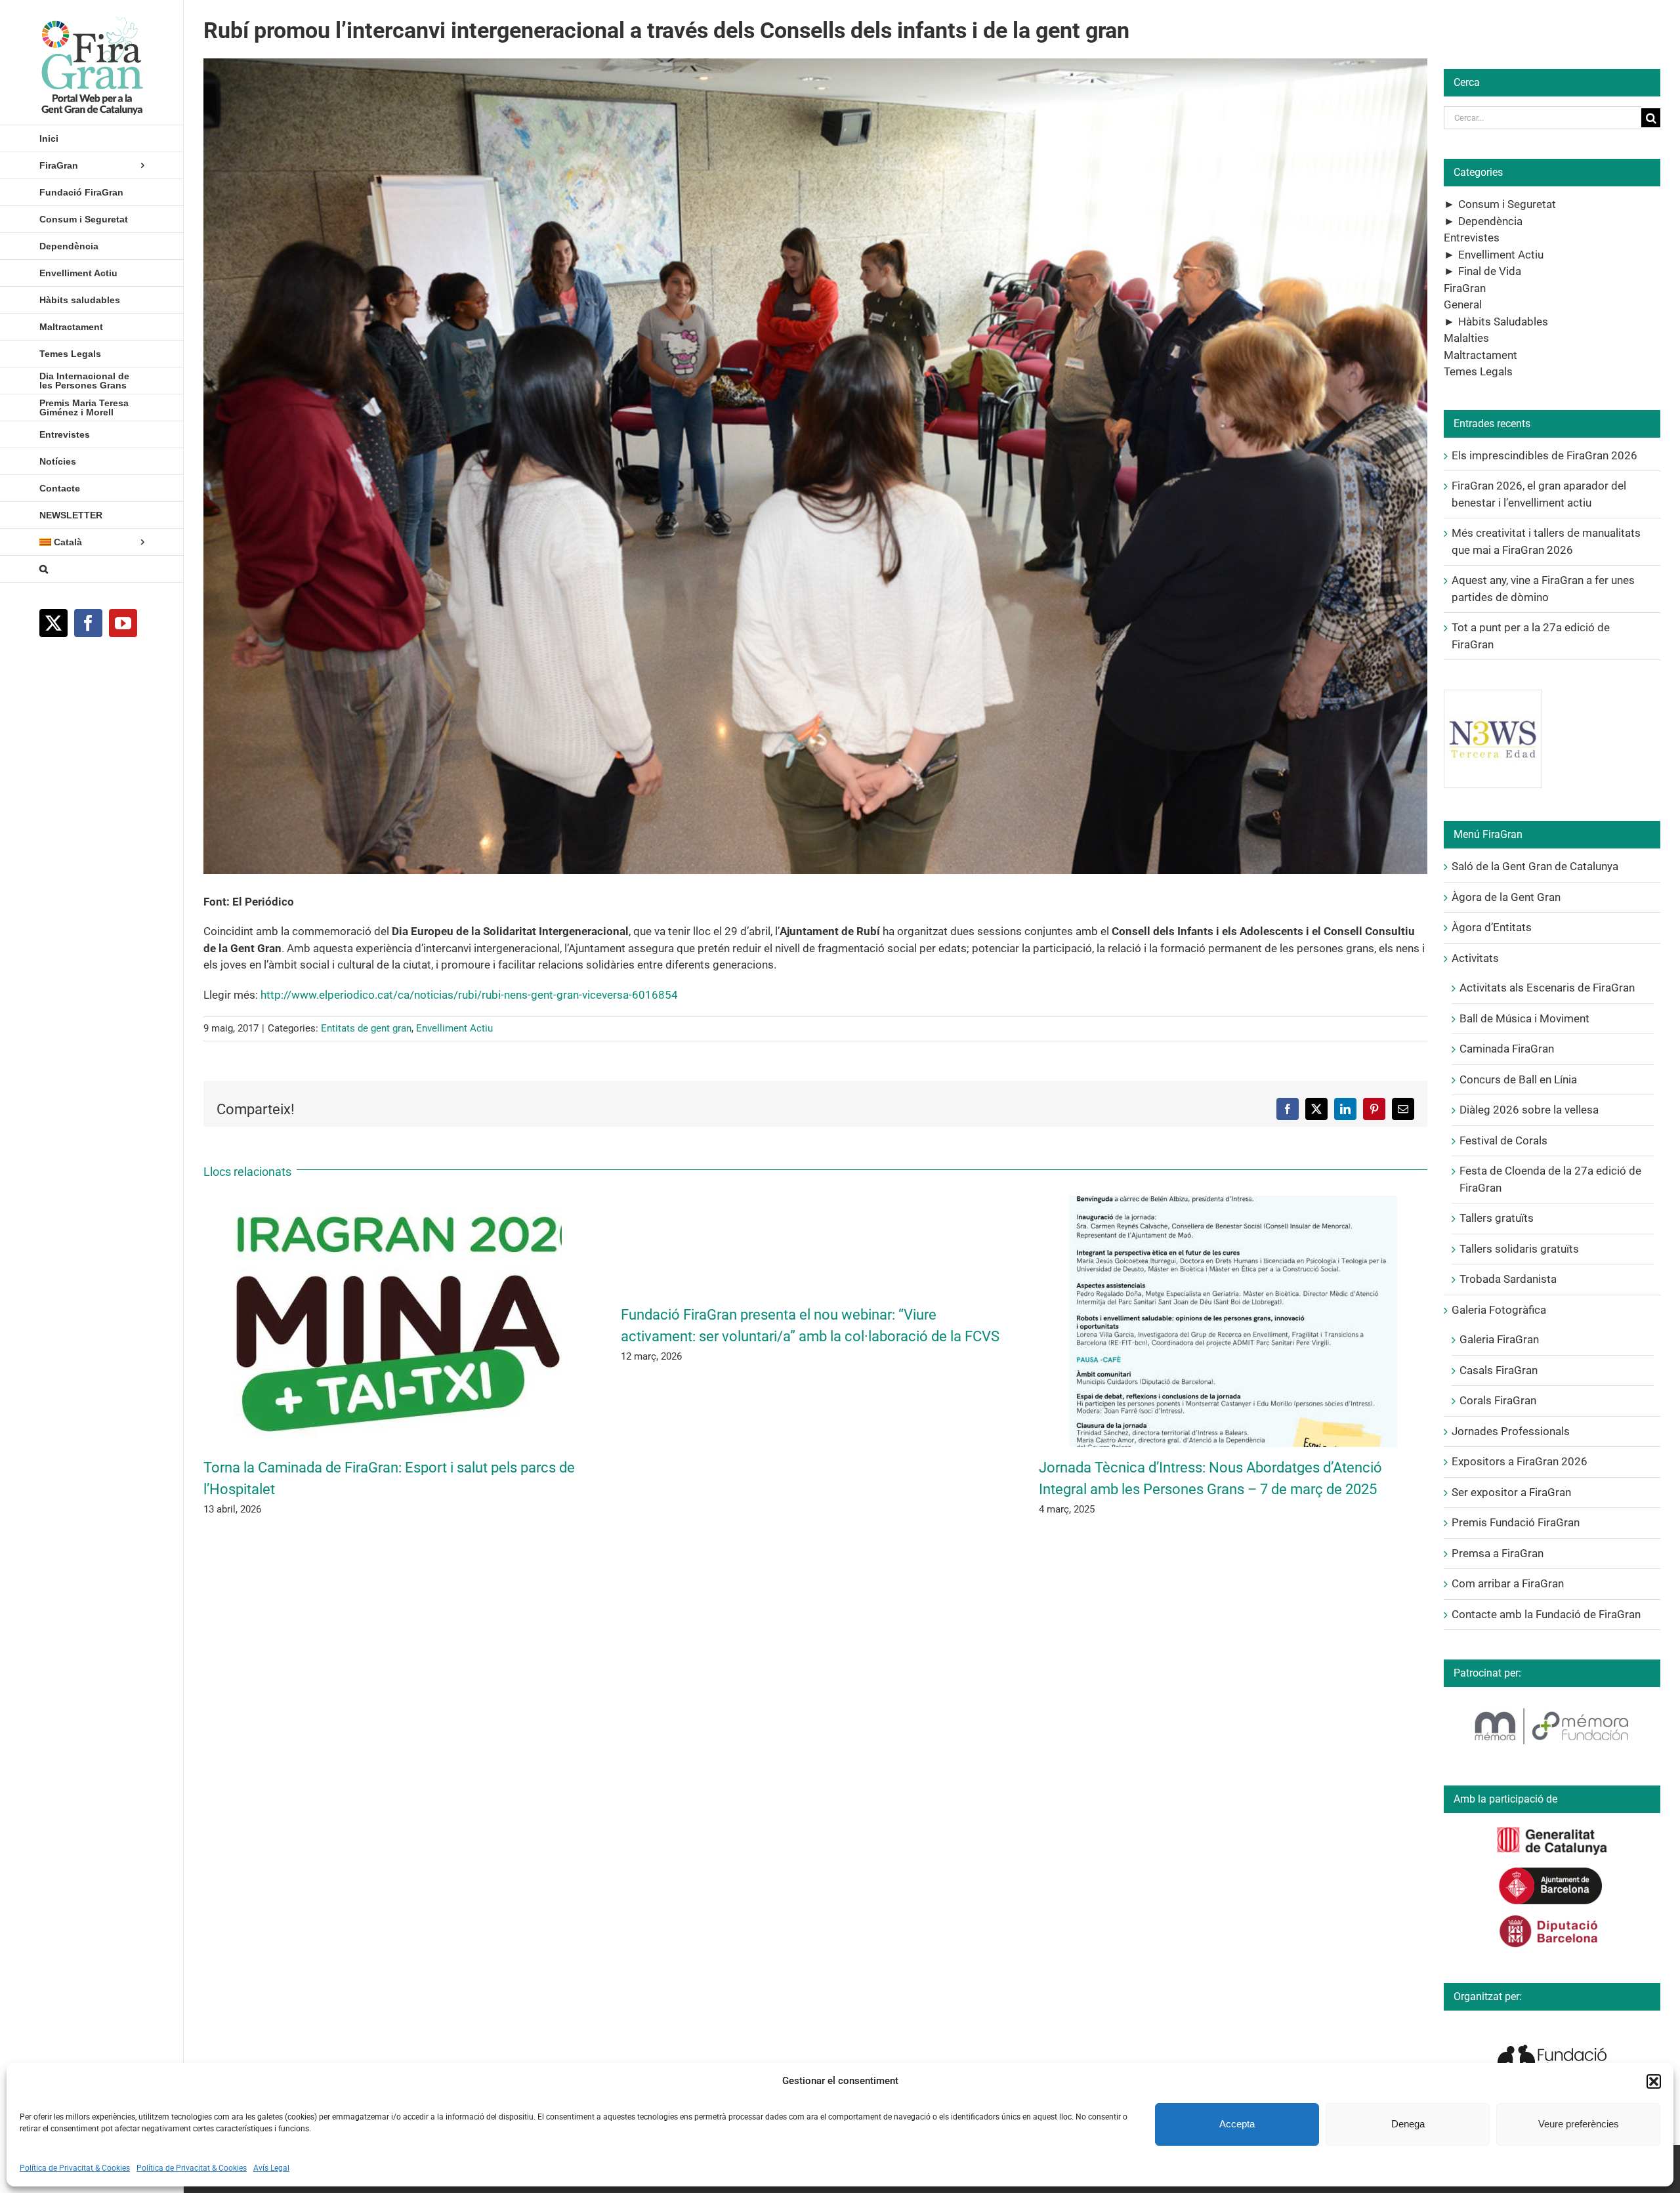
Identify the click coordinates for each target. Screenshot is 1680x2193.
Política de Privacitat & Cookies (75, 2168)
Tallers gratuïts (1497, 1218)
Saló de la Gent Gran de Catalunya (1535, 866)
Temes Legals (1478, 371)
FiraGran (1465, 288)
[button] (1654, 2081)
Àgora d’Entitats (1492, 927)
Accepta (1237, 2124)
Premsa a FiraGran (1498, 1553)
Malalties (1466, 338)
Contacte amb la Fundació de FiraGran (1546, 1614)
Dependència (1490, 221)
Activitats (1475, 958)
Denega (1408, 2124)
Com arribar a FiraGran (1508, 1583)
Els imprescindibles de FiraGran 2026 (1544, 455)
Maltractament (1480, 355)
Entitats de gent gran (366, 1028)
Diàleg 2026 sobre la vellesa (1529, 1110)
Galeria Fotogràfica (1499, 1310)
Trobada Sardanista (1508, 1279)
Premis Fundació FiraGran (1516, 1522)
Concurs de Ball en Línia (1518, 1079)
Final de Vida (1490, 271)
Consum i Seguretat (1507, 204)
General (1463, 304)
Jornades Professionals (1511, 1431)
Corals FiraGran (1498, 1400)
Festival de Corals (1503, 1140)
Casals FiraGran (1499, 1370)
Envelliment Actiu (454, 1028)
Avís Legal (271, 2168)
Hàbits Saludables (1503, 322)
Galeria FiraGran (1499, 1339)
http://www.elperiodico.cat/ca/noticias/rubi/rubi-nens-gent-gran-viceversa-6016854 (469, 995)
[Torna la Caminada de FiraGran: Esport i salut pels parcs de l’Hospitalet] (398, 1202)
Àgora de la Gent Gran (1506, 897)
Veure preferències (1579, 2124)
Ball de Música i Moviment (1524, 1018)
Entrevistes (1472, 238)
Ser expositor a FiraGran (1511, 1492)
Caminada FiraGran (1507, 1049)
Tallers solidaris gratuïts (1519, 1249)
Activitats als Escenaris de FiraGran (1547, 988)
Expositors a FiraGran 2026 (1520, 1461)
